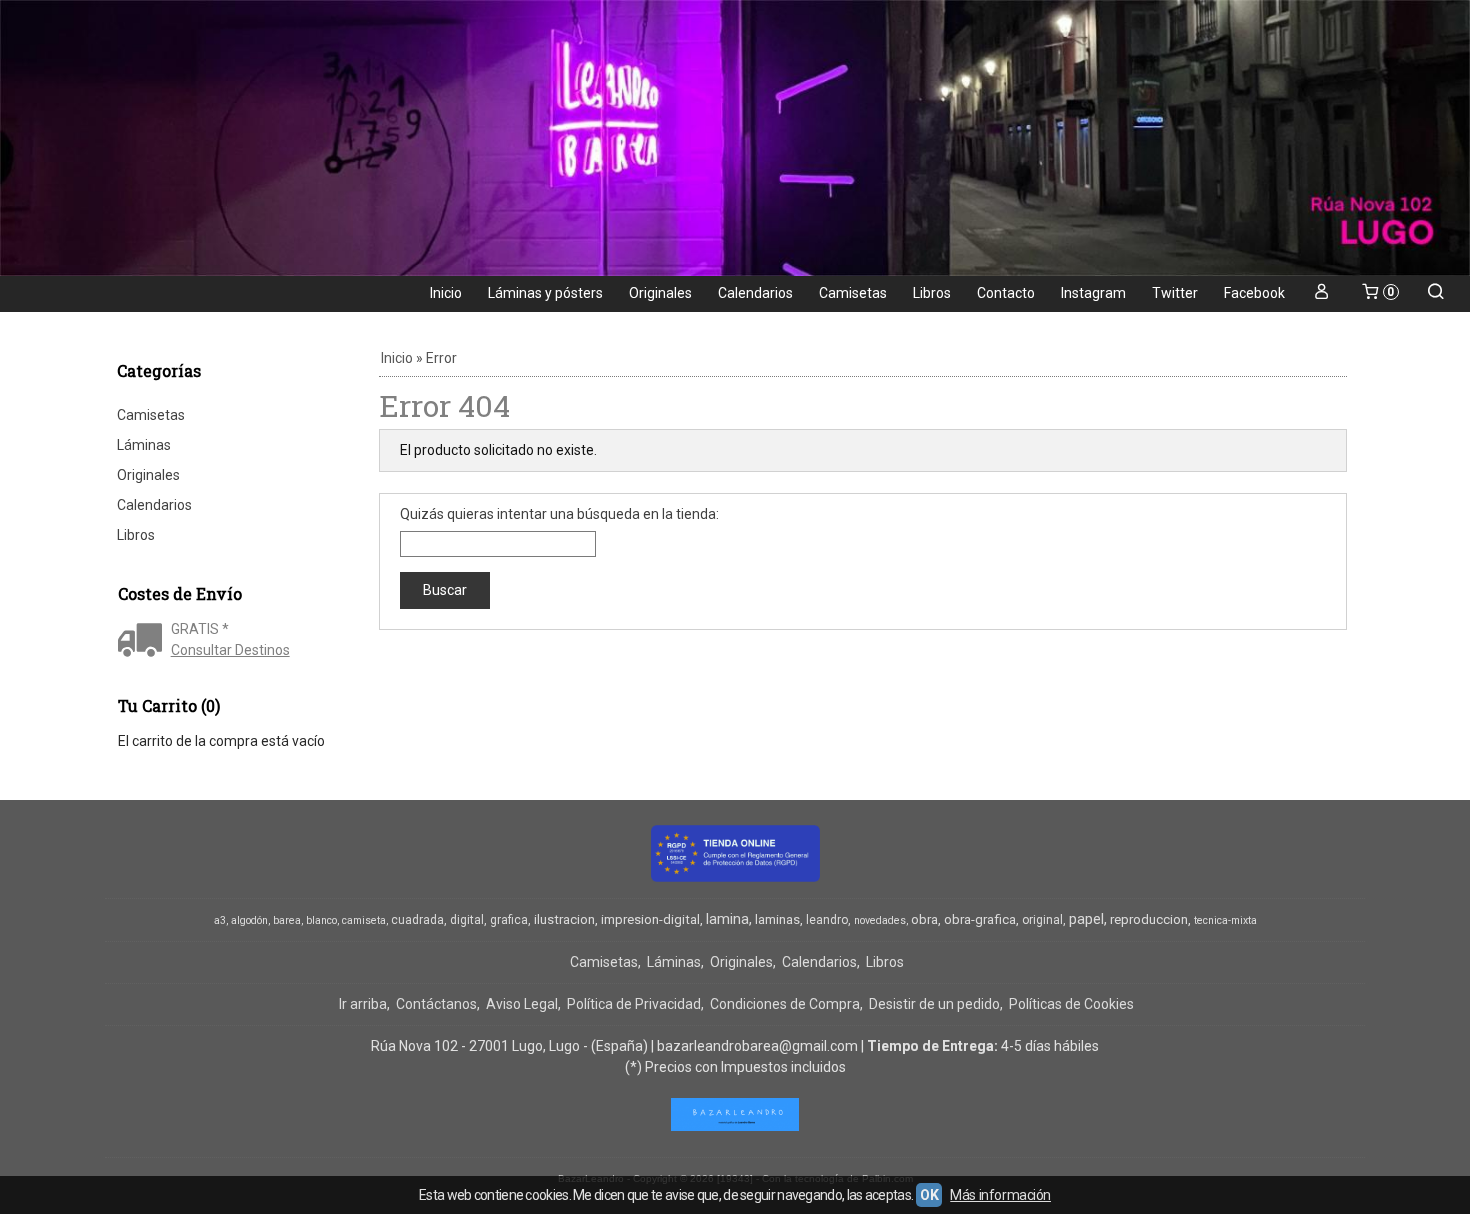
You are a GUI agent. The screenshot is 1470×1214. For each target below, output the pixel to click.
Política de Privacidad (634, 1004)
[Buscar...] (1436, 293)
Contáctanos (436, 1004)
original (1042, 920)
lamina (727, 919)
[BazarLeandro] (735, 138)
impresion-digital (650, 919)
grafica (509, 920)
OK (929, 1195)
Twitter (1175, 293)
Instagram (1093, 293)
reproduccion (1149, 919)
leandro (827, 920)
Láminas (144, 445)
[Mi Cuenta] (1322, 293)
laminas (777, 919)
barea (287, 920)
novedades (880, 920)
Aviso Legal (522, 1004)
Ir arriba (363, 1004)
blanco (321, 920)
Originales (660, 293)
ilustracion (564, 919)
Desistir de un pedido (934, 1004)
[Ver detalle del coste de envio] (144, 642)
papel (1086, 919)
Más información (1000, 1195)
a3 (220, 920)
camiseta (364, 920)
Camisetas (853, 293)
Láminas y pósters (545, 293)
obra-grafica (980, 919)
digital (467, 920)
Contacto (1006, 293)
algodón (249, 920)
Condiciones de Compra (785, 1004)
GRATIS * (200, 629)
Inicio (446, 293)
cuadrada (417, 920)
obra (924, 919)
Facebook (1254, 293)
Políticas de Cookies (1071, 1004)
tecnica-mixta (1225, 920)
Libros (932, 293)
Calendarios (755, 293)
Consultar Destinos (230, 650)
